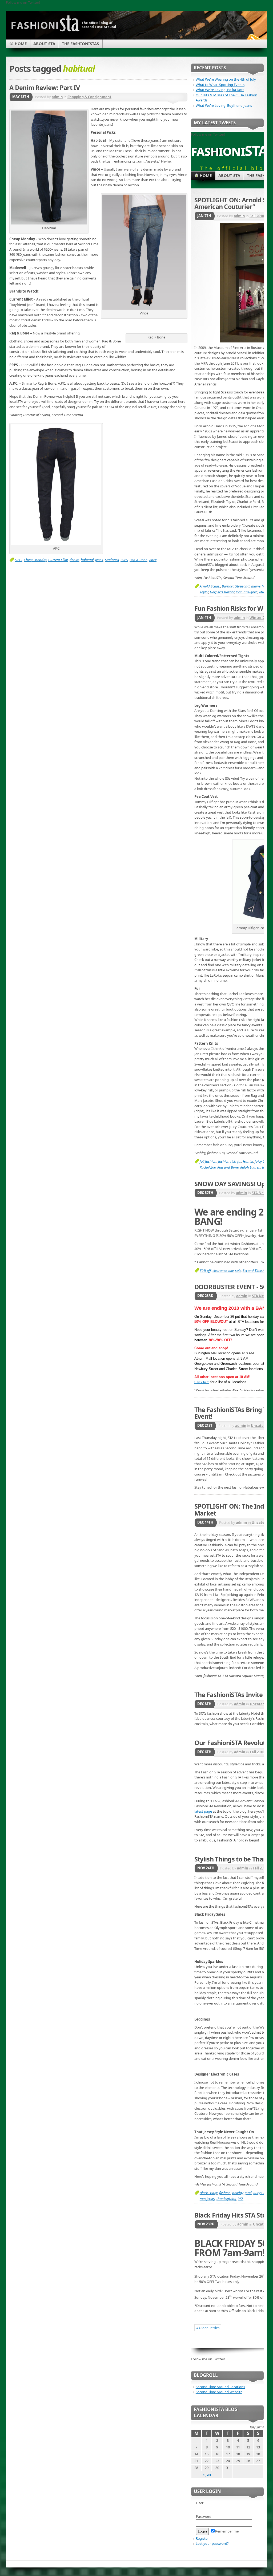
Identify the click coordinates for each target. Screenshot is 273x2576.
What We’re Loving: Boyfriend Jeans (224, 105)
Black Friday (209, 2193)
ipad (248, 2193)
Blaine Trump (261, 586)
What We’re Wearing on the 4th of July (226, 79)
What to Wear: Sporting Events (220, 85)
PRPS (124, 560)
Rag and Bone (228, 1167)
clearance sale (223, 1271)
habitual (87, 560)
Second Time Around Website (219, 2392)
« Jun (207, 2474)
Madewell (112, 560)
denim (74, 560)
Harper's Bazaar (222, 592)
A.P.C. (18, 560)
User (200, 2503)
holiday (238, 2193)
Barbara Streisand (236, 586)
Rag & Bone (138, 560)
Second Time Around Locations (220, 2387)
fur (239, 1161)
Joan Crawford (247, 592)
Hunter (248, 1161)
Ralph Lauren (250, 1167)
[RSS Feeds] (253, 38)
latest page (204, 1811)
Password (204, 2516)
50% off (205, 1271)
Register (202, 2538)
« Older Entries (208, 2328)
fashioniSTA (229, 150)
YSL (241, 2199)
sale (238, 1271)
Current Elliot (58, 560)
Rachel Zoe (208, 1167)
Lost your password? (212, 2543)
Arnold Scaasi (210, 586)
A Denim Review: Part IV (45, 88)
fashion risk (227, 1161)
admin (57, 97)
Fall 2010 (257, 216)
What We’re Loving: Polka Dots (220, 90)
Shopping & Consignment (89, 97)
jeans (99, 560)
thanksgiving (226, 2199)
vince (153, 560)
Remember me (227, 2531)
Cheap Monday (35, 560)
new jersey (207, 2199)
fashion (225, 2193)
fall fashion (208, 1161)
